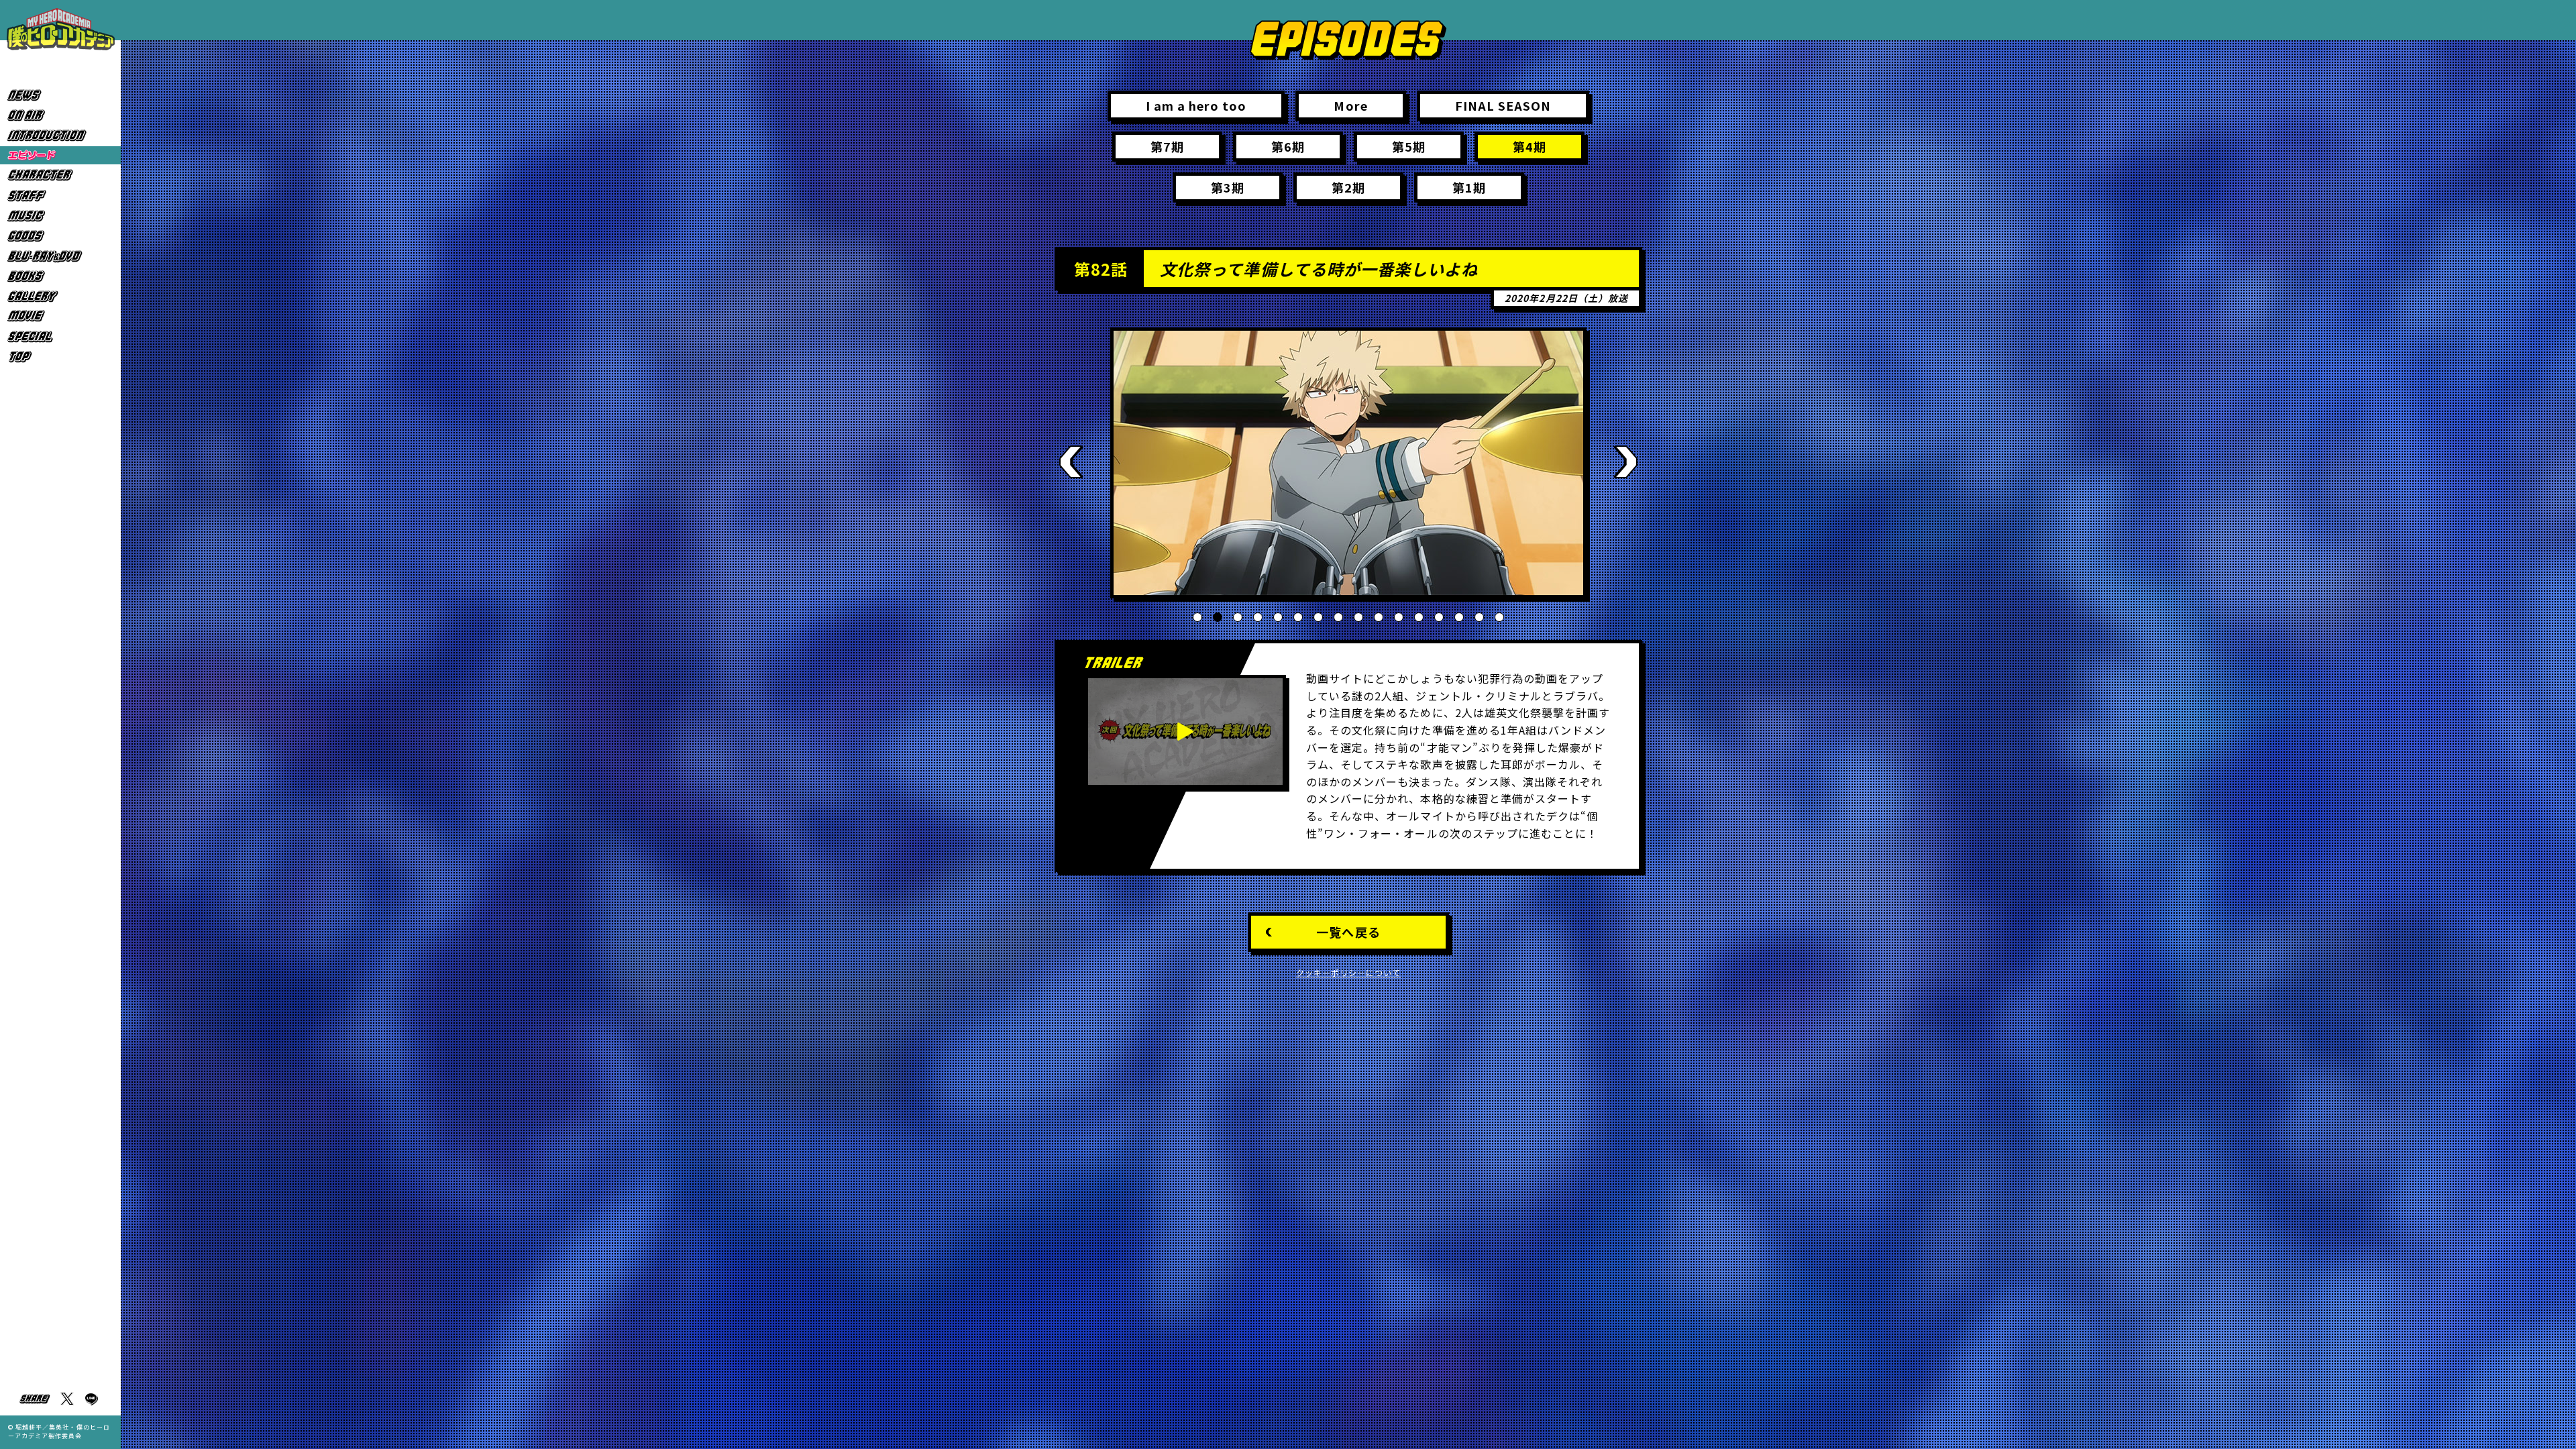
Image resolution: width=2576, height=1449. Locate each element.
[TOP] (60, 357)
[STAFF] (60, 196)
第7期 (1167, 146)
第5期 (1409, 146)
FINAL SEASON (1503, 105)
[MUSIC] (60, 216)
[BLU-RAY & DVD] (60, 256)
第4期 (1529, 146)
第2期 (1348, 187)
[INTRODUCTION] (60, 135)
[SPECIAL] (60, 336)
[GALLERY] (60, 296)
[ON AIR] (60, 115)
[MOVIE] (60, 316)
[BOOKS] (60, 276)
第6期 (1288, 146)
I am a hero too (1196, 105)
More (1350, 105)
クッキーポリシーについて (1349, 972)
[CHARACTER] (60, 175)
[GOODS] (60, 236)
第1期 (1469, 187)
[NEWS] (60, 95)
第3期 (1228, 187)
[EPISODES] (60, 155)
